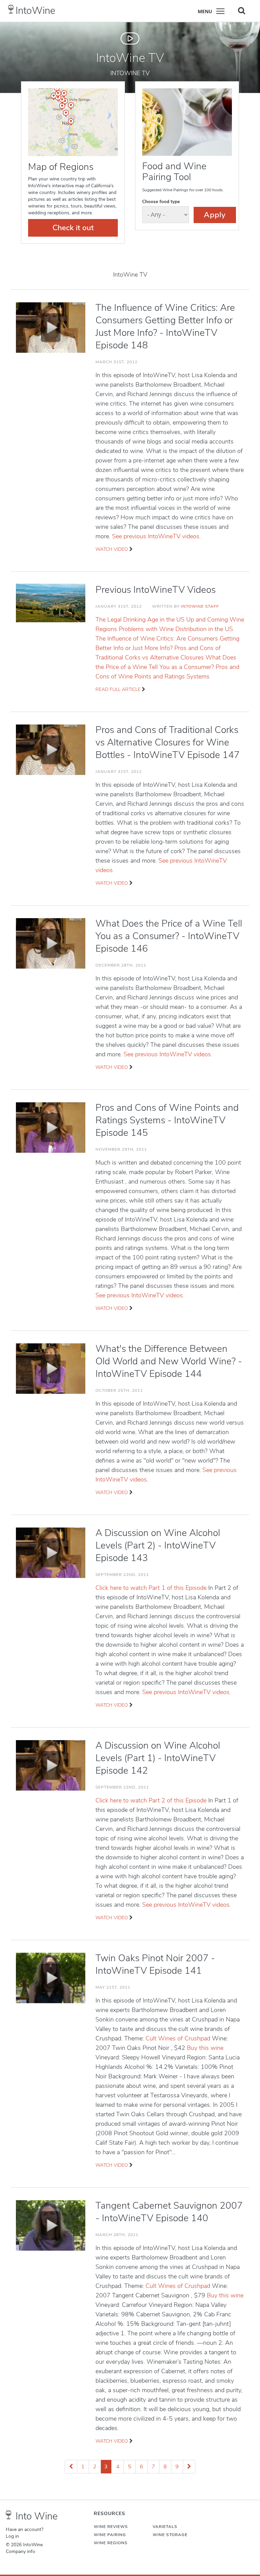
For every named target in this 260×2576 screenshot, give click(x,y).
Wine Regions (111, 2543)
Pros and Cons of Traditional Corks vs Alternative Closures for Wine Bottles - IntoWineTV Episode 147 (168, 742)
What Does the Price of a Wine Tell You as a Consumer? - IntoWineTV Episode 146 (169, 936)
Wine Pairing (110, 2535)
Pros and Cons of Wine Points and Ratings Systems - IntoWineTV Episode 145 (167, 1120)
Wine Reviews (111, 2527)
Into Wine (37, 2516)
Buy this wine (205, 2048)
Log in (12, 2536)
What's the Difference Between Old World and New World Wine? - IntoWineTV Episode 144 (169, 1361)
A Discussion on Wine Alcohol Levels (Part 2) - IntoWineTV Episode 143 (158, 1545)
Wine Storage (170, 2535)
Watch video (112, 549)
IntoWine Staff (200, 606)
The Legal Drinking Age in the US (141, 620)
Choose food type (161, 202)
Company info (20, 2552)
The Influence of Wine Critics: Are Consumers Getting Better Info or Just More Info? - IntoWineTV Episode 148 (165, 327)
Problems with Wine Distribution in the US (176, 629)
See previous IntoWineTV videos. (156, 536)
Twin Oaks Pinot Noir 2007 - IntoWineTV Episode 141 (155, 1964)
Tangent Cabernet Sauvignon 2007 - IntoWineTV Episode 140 (169, 2212)
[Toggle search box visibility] (242, 10)
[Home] (11, 9)
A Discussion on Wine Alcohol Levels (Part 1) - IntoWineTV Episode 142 (158, 1758)
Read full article (118, 689)
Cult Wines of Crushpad (179, 2038)
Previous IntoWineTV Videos (156, 590)
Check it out (73, 228)
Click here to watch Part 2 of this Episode (152, 1800)
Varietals (165, 2527)
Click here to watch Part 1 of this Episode (152, 1588)
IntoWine (35, 11)
